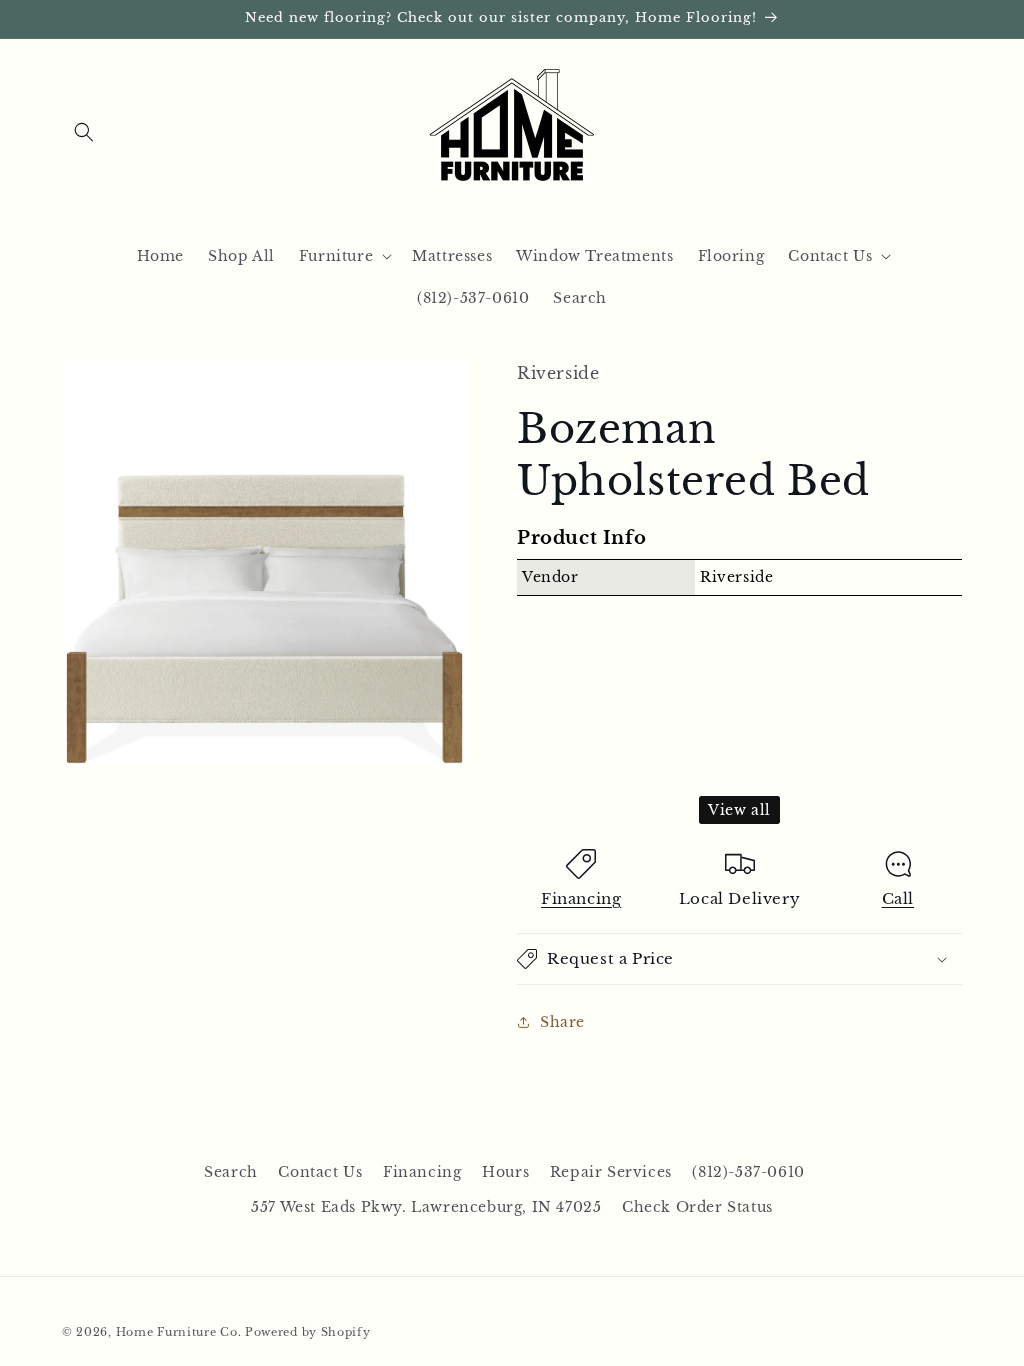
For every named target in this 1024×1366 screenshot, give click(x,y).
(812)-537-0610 (748, 1172)
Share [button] (562, 1022)
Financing (581, 898)
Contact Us (320, 1172)
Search (231, 1172)
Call (898, 898)
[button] (84, 132)
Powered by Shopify (308, 1332)
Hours (505, 1172)
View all (739, 810)
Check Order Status (697, 1207)
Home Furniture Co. (179, 1332)
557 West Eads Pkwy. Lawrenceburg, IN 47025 (426, 1207)
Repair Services (611, 1172)
